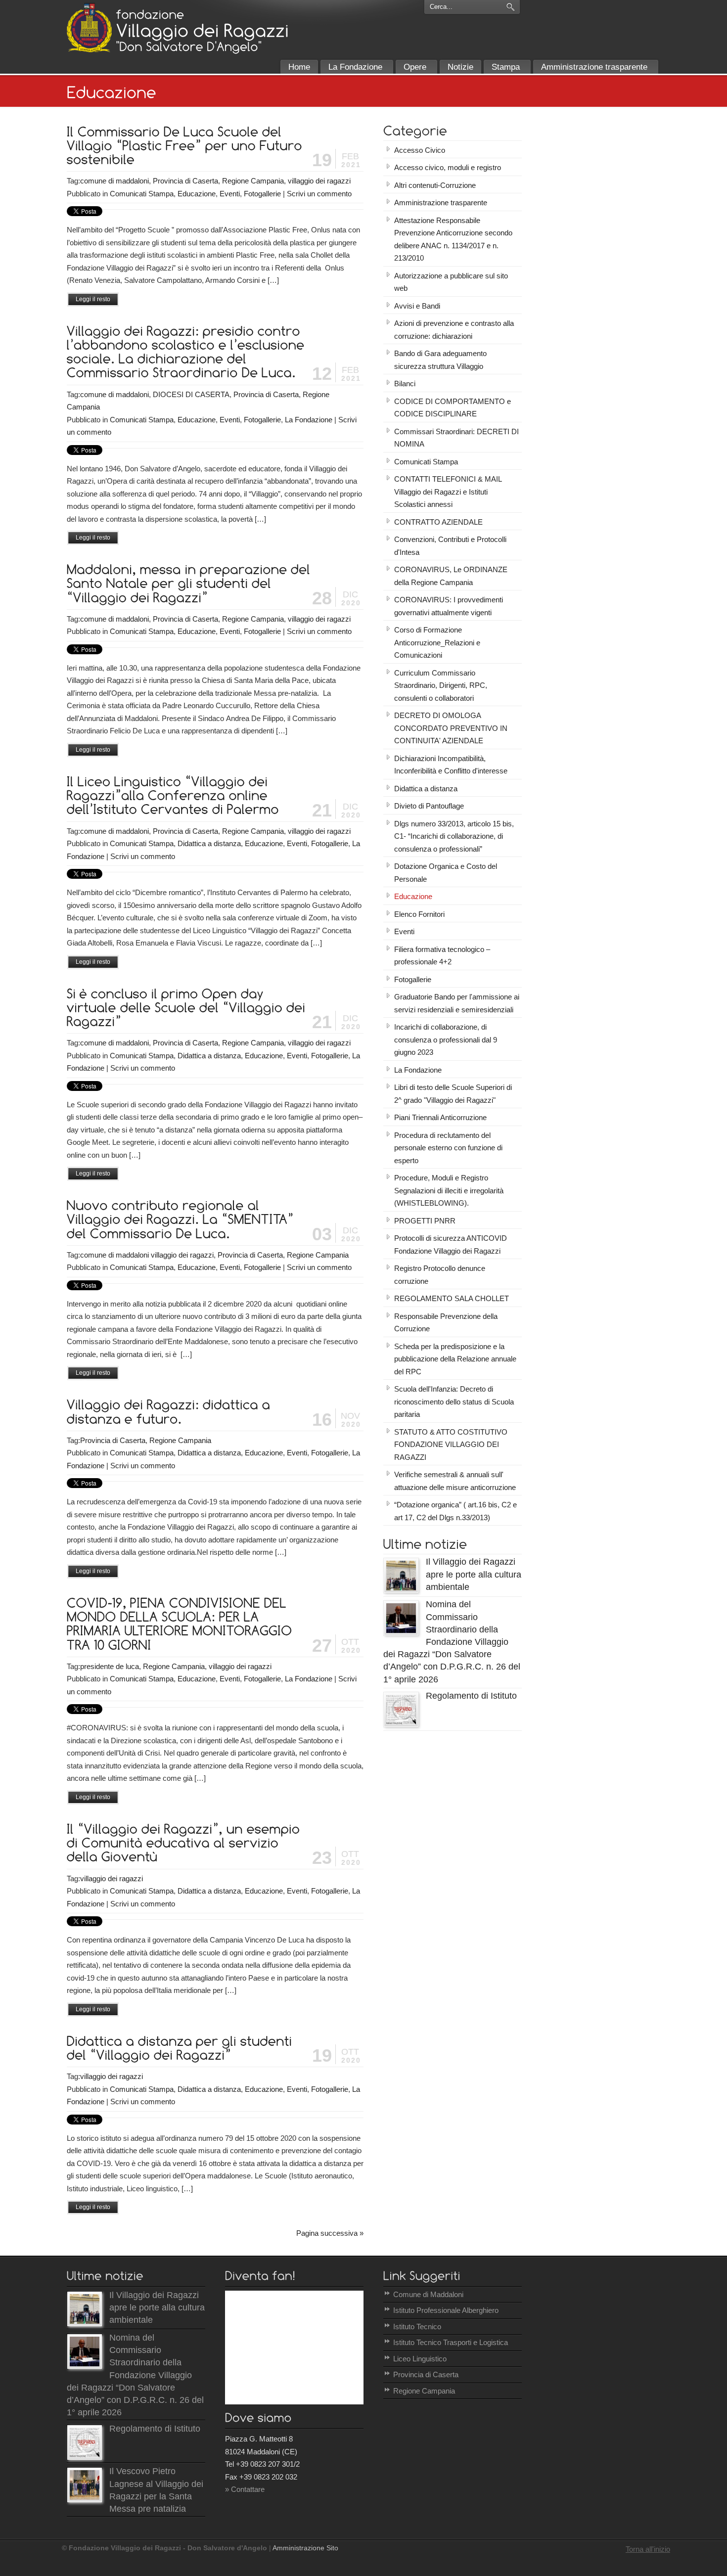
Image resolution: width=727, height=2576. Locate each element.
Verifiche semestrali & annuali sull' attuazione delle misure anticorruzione (455, 1481)
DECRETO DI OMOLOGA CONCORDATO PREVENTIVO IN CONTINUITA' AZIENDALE (451, 728)
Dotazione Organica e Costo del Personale (446, 873)
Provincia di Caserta (185, 181)
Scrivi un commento (319, 194)
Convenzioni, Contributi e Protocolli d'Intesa (450, 546)
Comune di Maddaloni (428, 2294)
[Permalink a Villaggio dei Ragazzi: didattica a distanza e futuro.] (170, 1411)
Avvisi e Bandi (417, 306)
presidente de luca (110, 1666)
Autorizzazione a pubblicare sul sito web (451, 282)
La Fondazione (309, 420)
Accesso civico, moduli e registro (448, 167)
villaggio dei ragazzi (319, 181)
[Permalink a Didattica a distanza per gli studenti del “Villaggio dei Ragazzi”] (181, 2047)
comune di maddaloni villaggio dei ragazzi (147, 1255)
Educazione (197, 194)
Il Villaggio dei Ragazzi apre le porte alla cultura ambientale (474, 1574)
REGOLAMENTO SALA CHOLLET (452, 1298)
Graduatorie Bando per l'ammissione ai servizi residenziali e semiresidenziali (457, 1003)
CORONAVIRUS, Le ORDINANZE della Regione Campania (451, 576)
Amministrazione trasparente (441, 203)
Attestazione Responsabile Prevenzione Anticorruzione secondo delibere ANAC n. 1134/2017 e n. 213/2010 (453, 239)
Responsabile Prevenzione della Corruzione (446, 1323)
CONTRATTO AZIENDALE (438, 522)
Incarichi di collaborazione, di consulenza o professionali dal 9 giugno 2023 (446, 1039)
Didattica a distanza (209, 843)
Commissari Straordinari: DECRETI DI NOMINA (456, 438)
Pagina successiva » (330, 2233)
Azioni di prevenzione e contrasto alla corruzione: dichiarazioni (454, 330)
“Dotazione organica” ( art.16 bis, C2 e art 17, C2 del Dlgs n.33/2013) (455, 1511)
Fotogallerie (262, 194)
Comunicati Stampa (142, 194)
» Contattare (245, 2489)
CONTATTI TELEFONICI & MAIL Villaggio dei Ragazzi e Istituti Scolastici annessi (448, 492)
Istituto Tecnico (417, 2327)
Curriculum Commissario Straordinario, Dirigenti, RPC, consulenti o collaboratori (441, 685)
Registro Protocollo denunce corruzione (440, 1275)
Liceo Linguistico (420, 2359)
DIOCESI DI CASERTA (191, 394)
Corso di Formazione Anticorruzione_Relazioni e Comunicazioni (437, 642)
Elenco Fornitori (419, 914)
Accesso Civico (420, 150)
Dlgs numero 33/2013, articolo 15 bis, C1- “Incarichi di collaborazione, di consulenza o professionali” (454, 836)
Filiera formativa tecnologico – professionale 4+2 (442, 956)
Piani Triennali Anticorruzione (440, 1117)
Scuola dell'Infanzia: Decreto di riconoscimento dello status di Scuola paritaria (454, 1401)
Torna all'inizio (648, 2549)
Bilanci (405, 384)
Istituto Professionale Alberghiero (446, 2310)
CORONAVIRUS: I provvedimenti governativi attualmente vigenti (449, 606)
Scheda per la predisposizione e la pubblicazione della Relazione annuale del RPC (455, 1359)
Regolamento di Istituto (471, 1696)
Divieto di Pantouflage (429, 806)
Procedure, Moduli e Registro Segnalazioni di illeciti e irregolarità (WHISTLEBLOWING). (449, 1190)
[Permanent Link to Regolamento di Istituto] (401, 1724)
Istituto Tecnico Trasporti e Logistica (451, 2342)
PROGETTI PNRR (425, 1221)
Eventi (230, 194)
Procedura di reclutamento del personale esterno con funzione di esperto (448, 1148)
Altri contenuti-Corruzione (435, 185)
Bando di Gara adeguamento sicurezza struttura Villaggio (440, 360)
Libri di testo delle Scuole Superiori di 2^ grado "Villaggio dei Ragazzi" (453, 1094)
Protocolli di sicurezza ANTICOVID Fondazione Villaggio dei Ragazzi (451, 1244)
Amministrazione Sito (305, 2548)
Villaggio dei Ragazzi (89, 28)
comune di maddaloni (114, 181)
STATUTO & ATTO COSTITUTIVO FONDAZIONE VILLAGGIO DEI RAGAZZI (451, 1445)
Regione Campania (253, 181)
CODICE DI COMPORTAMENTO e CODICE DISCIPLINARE (453, 408)
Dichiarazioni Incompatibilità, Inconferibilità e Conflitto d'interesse (451, 765)
